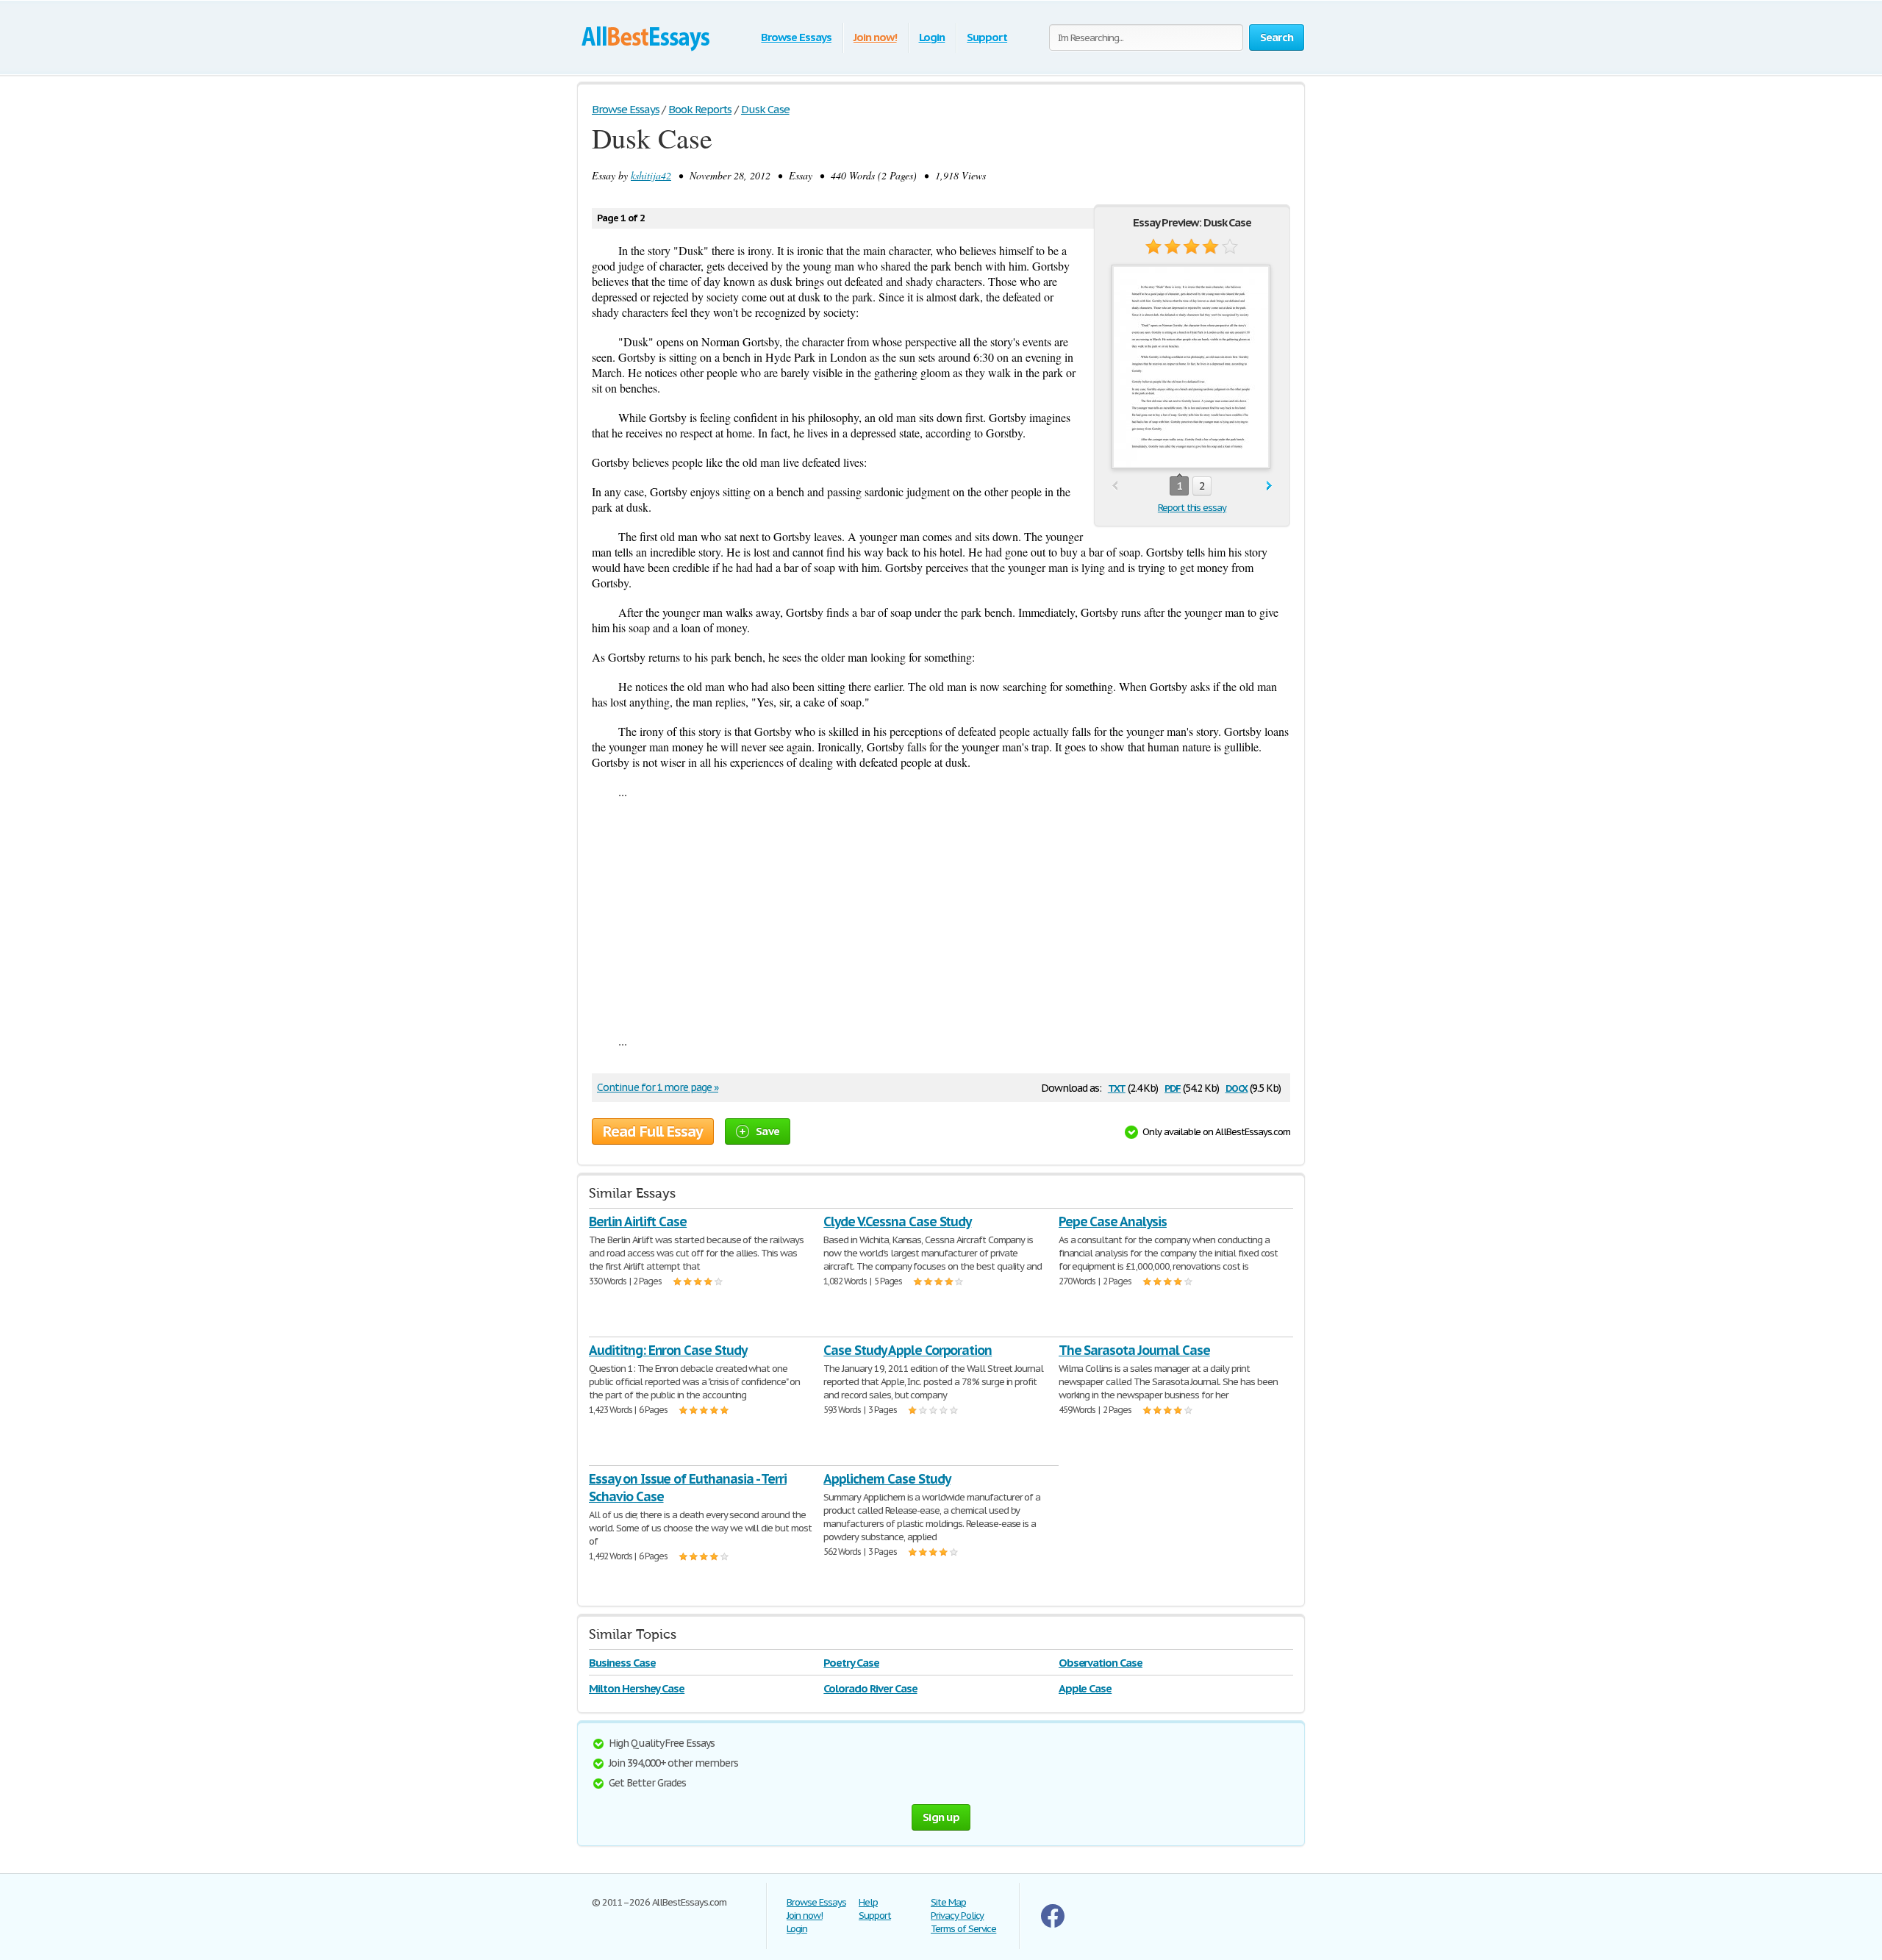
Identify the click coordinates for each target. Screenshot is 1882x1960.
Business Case (622, 1663)
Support (987, 37)
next (1269, 486)
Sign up (941, 1817)
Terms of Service (963, 1929)
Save (768, 1131)
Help (868, 1902)
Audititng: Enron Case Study (668, 1350)
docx (1237, 1087)
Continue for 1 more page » (658, 1087)
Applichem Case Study (887, 1479)
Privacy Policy (957, 1916)
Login (932, 37)
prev (1115, 486)
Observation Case (1101, 1663)
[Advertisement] (941, 916)
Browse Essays (796, 37)
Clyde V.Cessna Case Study (897, 1222)
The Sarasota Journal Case (1134, 1350)
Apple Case (1085, 1688)
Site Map (948, 1902)
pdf (1173, 1087)
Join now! (875, 37)
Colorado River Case (870, 1688)
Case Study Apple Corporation (908, 1350)
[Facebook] (1053, 1924)
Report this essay (1192, 508)
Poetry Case (851, 1663)
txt (1117, 1087)
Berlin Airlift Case (638, 1222)
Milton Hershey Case (637, 1688)
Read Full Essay (653, 1131)
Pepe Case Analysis (1113, 1222)
